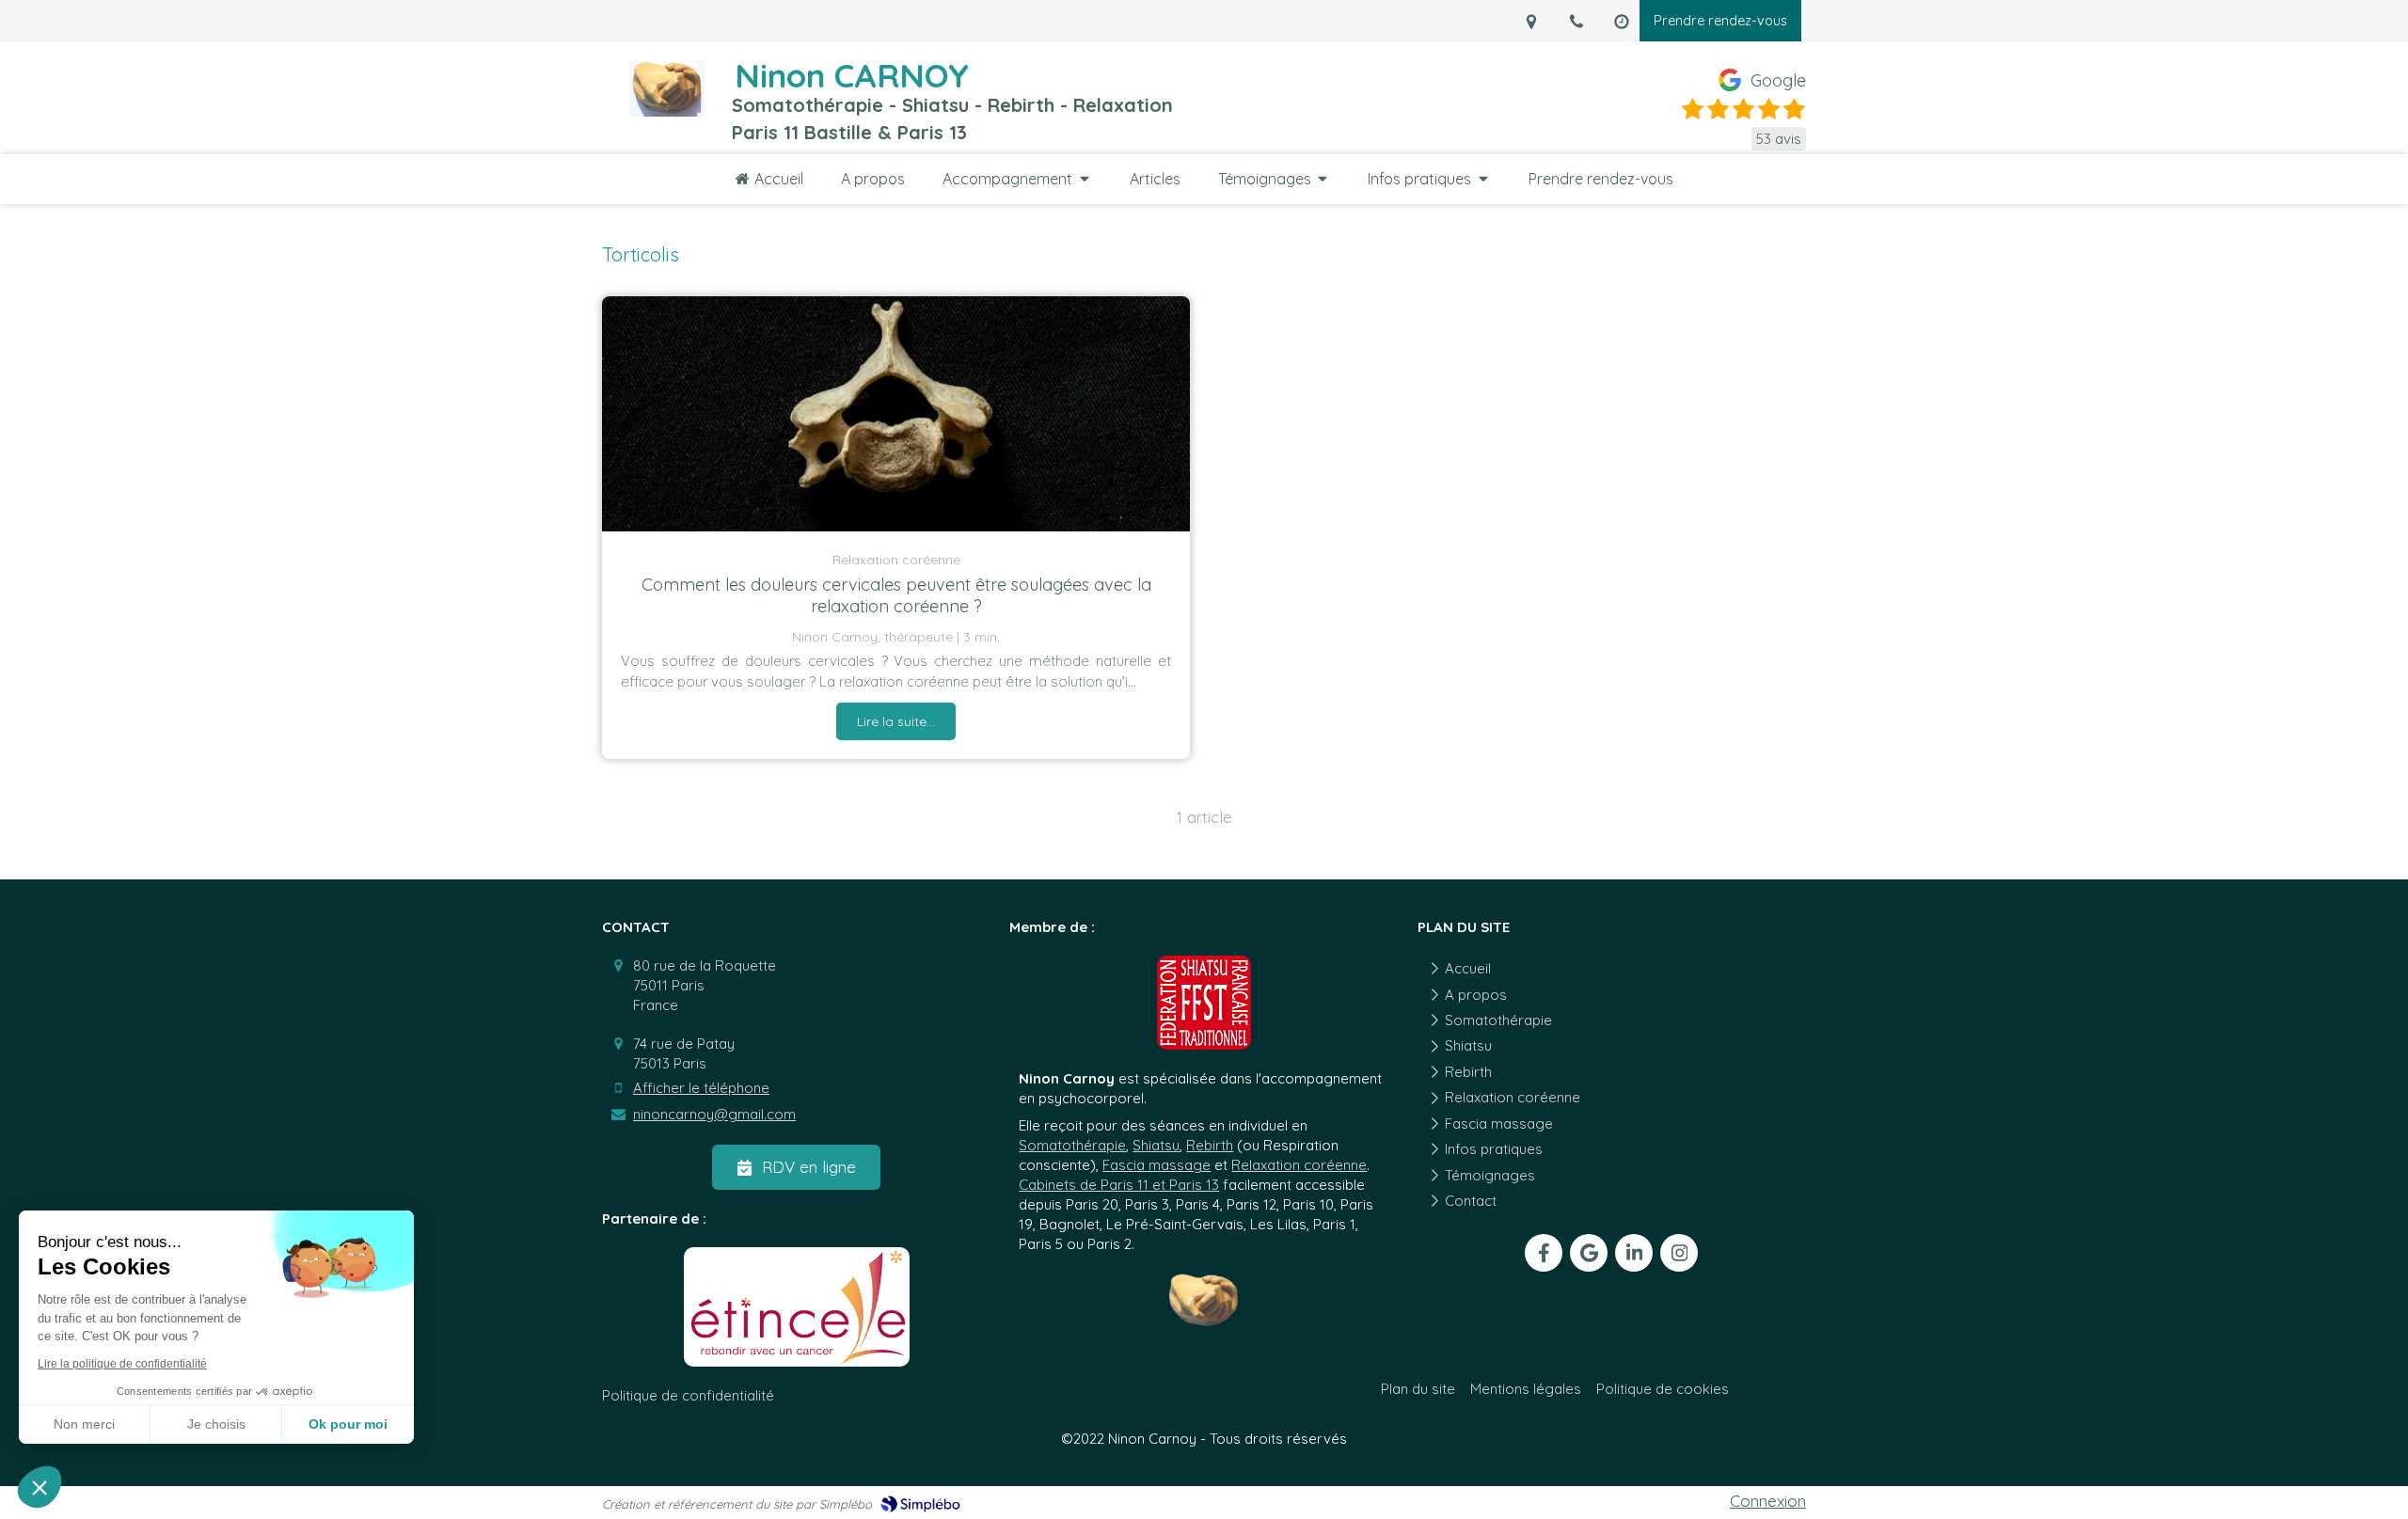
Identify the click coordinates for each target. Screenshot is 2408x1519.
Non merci (84, 1424)
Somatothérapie (1072, 1145)
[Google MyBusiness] (1589, 1253)
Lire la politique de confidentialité (122, 1364)
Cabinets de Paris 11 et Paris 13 (1119, 1185)
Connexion (1768, 1501)
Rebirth (1210, 1145)
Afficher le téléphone (701, 1088)
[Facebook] (1544, 1253)
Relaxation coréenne (1299, 1165)
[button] (40, 1487)
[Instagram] (1679, 1253)
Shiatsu (1156, 1145)
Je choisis (216, 1424)
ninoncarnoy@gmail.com (714, 1114)
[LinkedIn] (1634, 1253)
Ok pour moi (348, 1424)
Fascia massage (1156, 1165)
